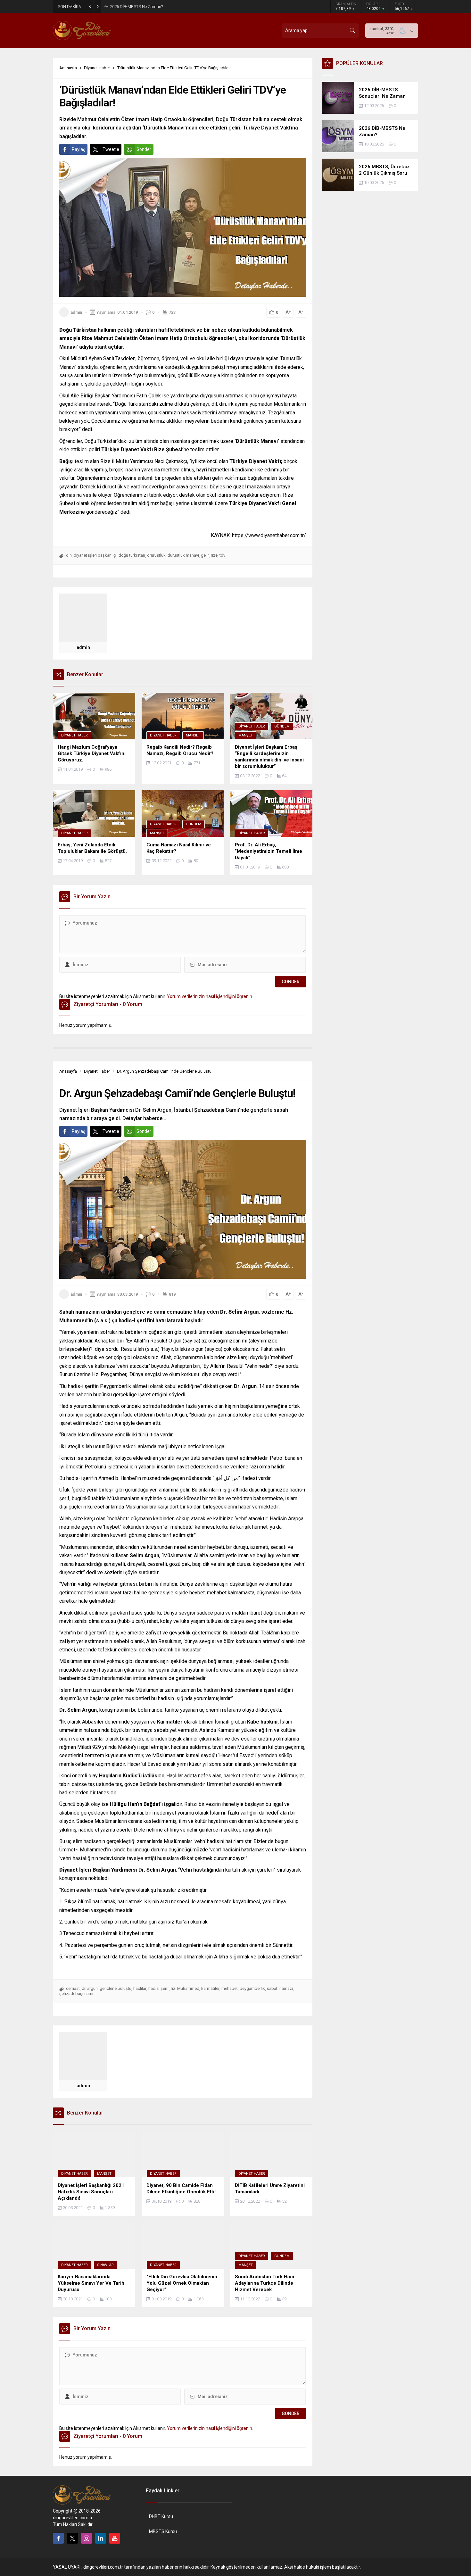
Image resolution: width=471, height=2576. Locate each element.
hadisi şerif (159, 1988)
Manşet (193, 735)
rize (214, 555)
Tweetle (111, 149)
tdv (222, 555)
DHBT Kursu (161, 2516)
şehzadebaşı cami (76, 1994)
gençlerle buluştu (116, 1988)
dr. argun (90, 1988)
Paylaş (78, 149)
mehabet (230, 1988)
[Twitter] (72, 2538)
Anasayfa (68, 68)
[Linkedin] (101, 2538)
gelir (205, 555)
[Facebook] (58, 2538)
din (69, 555)
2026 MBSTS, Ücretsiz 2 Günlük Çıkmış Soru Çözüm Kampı (164, 7)
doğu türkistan (132, 555)
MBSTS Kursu (163, 2531)
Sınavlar (105, 2265)
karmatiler (210, 1988)
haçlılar (140, 1988)
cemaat (73, 1988)
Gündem (282, 726)
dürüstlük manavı (183, 555)
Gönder (144, 149)
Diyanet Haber (97, 68)
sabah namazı (280, 1988)
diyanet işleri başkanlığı (95, 555)
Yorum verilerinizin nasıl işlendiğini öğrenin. (210, 996)
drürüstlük (156, 555)
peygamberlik (252, 1988)
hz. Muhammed (185, 1988)
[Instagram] (87, 2538)
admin (76, 312)
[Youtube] (115, 2538)
